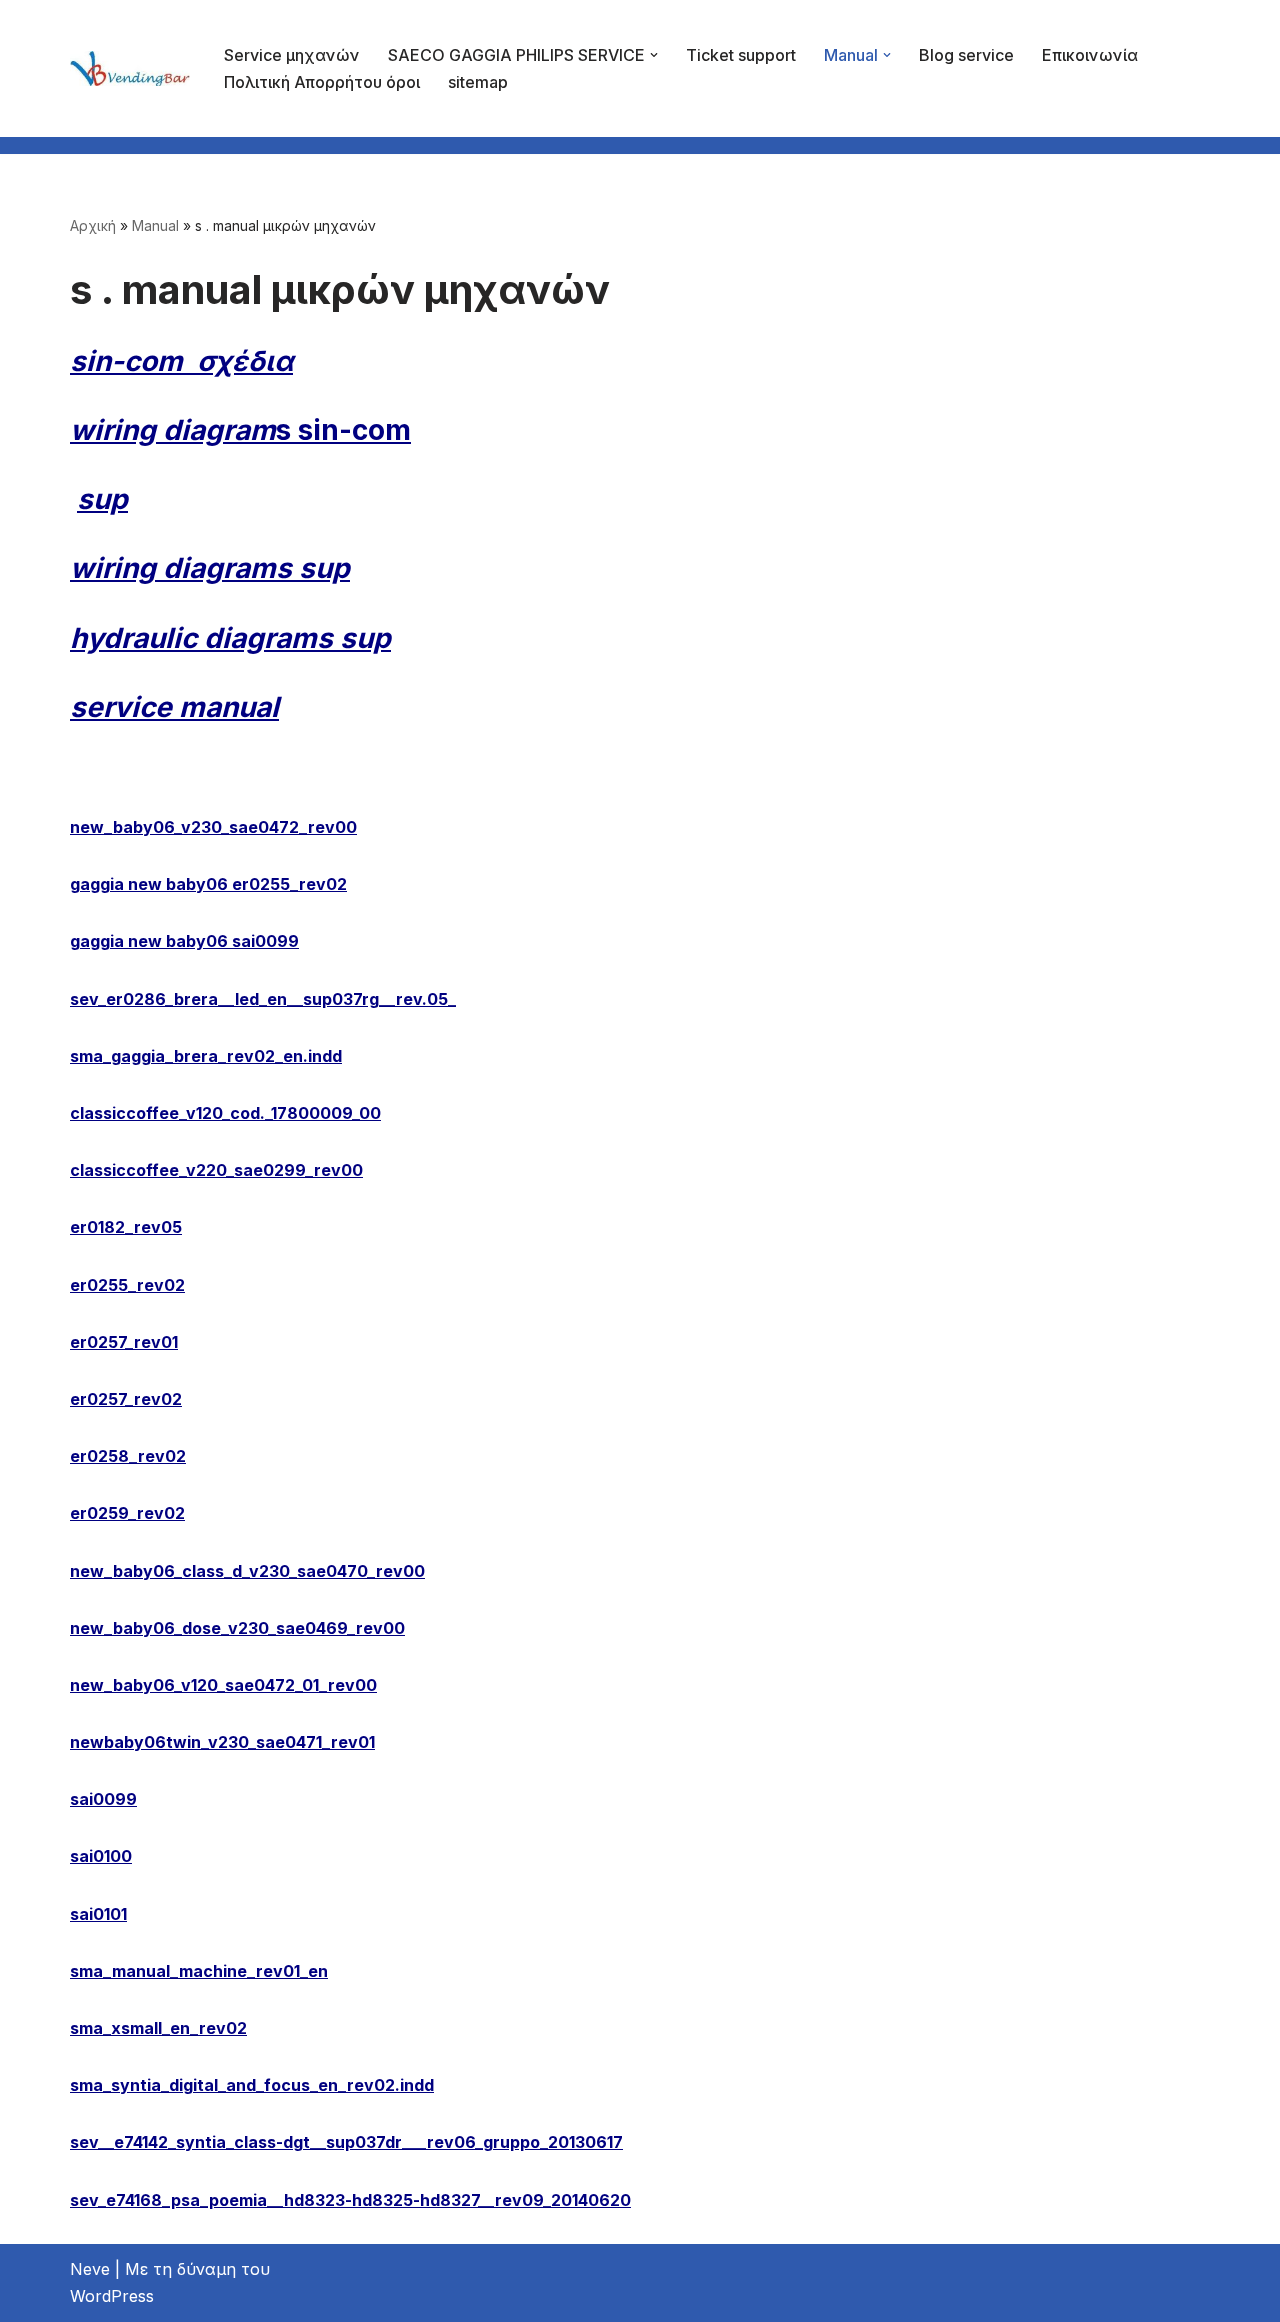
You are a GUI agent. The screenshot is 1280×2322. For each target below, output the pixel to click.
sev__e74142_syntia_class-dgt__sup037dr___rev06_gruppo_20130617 (346, 2142)
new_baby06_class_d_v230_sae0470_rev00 (247, 1571)
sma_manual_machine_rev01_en (199, 1971)
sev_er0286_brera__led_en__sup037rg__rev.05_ (263, 999)
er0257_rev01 (124, 1342)
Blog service (966, 55)
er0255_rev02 (127, 1285)
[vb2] (130, 68)
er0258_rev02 (128, 1456)
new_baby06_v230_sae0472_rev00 (213, 827)
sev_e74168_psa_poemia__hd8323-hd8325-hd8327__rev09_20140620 (350, 2200)
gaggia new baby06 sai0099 (184, 941)
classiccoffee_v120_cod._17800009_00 (225, 1113)
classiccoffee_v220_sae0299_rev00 (216, 1170)
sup (102, 499)
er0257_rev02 (126, 1399)
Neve (90, 2269)
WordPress (112, 2296)
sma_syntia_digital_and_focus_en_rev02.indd (252, 2085)
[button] (654, 55)
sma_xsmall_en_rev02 (158, 2028)
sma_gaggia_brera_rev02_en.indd (206, 1056)
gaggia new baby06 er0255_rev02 (208, 884)
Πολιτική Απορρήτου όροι (322, 82)
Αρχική (93, 225)
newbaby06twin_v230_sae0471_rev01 (222, 1742)
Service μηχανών (292, 55)
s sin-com (240, 430)
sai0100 (101, 1856)
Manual (155, 225)
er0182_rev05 (126, 1227)
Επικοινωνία (1090, 55)
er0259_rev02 (127, 1513)
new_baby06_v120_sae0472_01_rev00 (223, 1685)
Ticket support (741, 55)
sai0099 (103, 1799)
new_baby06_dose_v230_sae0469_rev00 (237, 1628)
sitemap (478, 82)
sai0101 (98, 1914)
